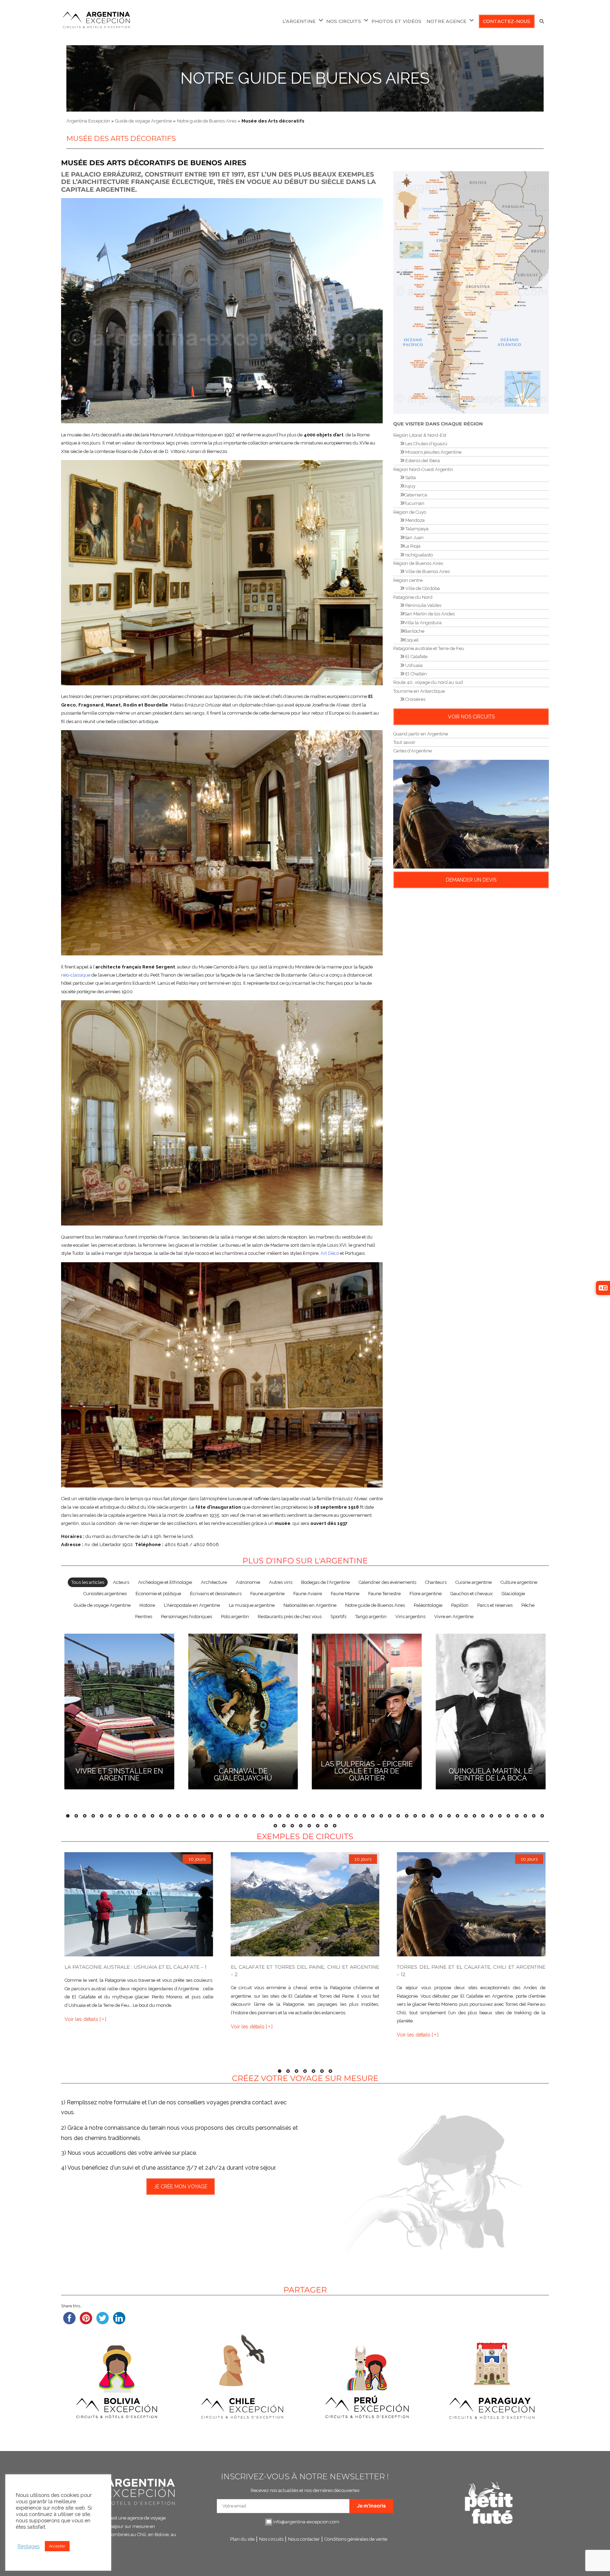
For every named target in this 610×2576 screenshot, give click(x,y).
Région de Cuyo (410, 512)
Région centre (408, 580)
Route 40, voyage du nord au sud (428, 682)
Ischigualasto (418, 555)
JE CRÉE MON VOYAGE (180, 2187)
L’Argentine (299, 21)
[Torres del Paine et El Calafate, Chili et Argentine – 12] (471, 1904)
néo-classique (76, 975)
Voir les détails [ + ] (85, 2019)
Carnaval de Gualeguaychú (243, 1775)
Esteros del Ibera (422, 461)
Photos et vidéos (396, 21)
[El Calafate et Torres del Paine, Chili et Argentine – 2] (305, 1904)
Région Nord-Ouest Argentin (423, 469)
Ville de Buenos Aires (427, 571)
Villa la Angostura (423, 623)
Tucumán (414, 503)
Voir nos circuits (471, 717)
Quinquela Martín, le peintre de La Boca (491, 1775)
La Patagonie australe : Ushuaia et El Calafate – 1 (136, 1967)
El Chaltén (415, 674)
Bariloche (414, 631)
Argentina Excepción (88, 121)
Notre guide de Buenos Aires (305, 78)
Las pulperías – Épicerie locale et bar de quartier (367, 1771)
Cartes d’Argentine (412, 751)
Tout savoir (404, 742)
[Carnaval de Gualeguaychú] (243, 1710)
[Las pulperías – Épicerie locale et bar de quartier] (367, 1710)
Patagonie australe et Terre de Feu (429, 648)
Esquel (411, 640)
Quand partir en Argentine (421, 734)
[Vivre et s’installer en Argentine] (119, 1710)
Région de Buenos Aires (418, 563)
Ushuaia (413, 665)
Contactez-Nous (507, 21)
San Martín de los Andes (429, 614)
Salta (410, 478)
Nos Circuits (344, 21)
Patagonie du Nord (413, 597)
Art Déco (330, 1253)
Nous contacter (304, 2539)
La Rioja (412, 546)
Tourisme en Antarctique (419, 691)
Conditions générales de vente (356, 2539)
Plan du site (242, 2539)
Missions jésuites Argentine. (433, 452)
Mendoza (414, 520)
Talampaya (416, 529)
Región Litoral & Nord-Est (420, 435)
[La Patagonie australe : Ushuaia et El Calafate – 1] (139, 1904)
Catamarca (416, 495)
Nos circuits (271, 2539)
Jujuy (410, 486)
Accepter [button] (57, 2546)
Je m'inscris (371, 2506)
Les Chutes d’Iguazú (426, 444)
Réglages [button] (29, 2546)
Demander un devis (471, 880)
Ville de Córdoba (422, 588)
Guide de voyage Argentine (143, 121)
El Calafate (416, 657)
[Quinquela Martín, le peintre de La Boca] (491, 1710)
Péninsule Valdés (423, 605)
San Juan (414, 538)
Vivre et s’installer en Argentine (119, 1775)
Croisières (415, 699)
